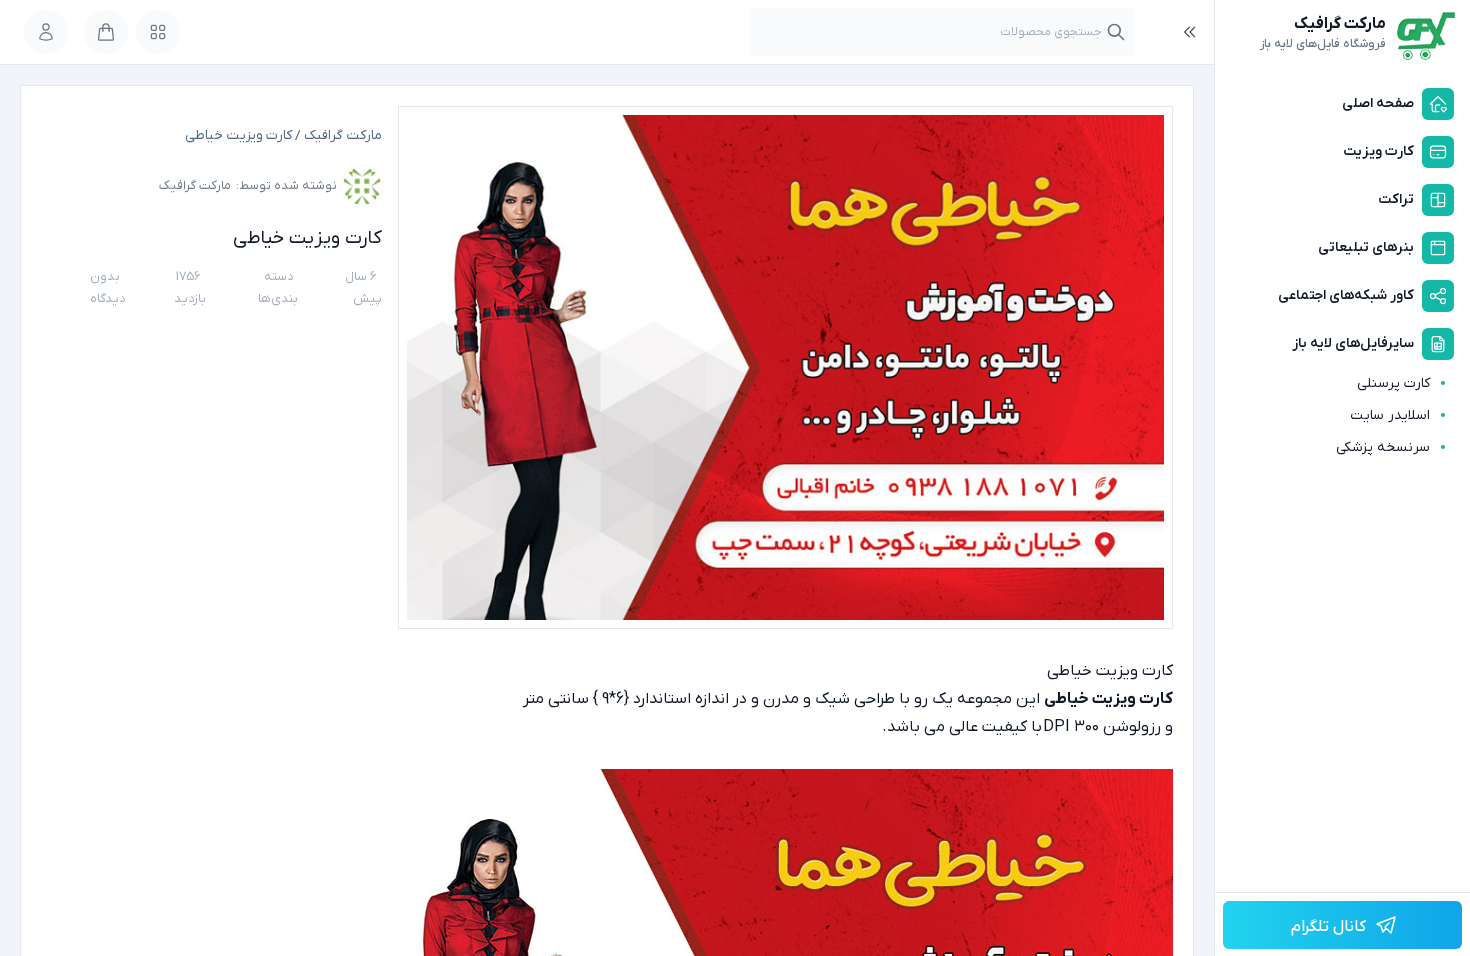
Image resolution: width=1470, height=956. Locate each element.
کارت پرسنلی (1393, 383)
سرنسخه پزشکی (1383, 447)
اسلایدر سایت (1390, 415)
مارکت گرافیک (343, 135)
